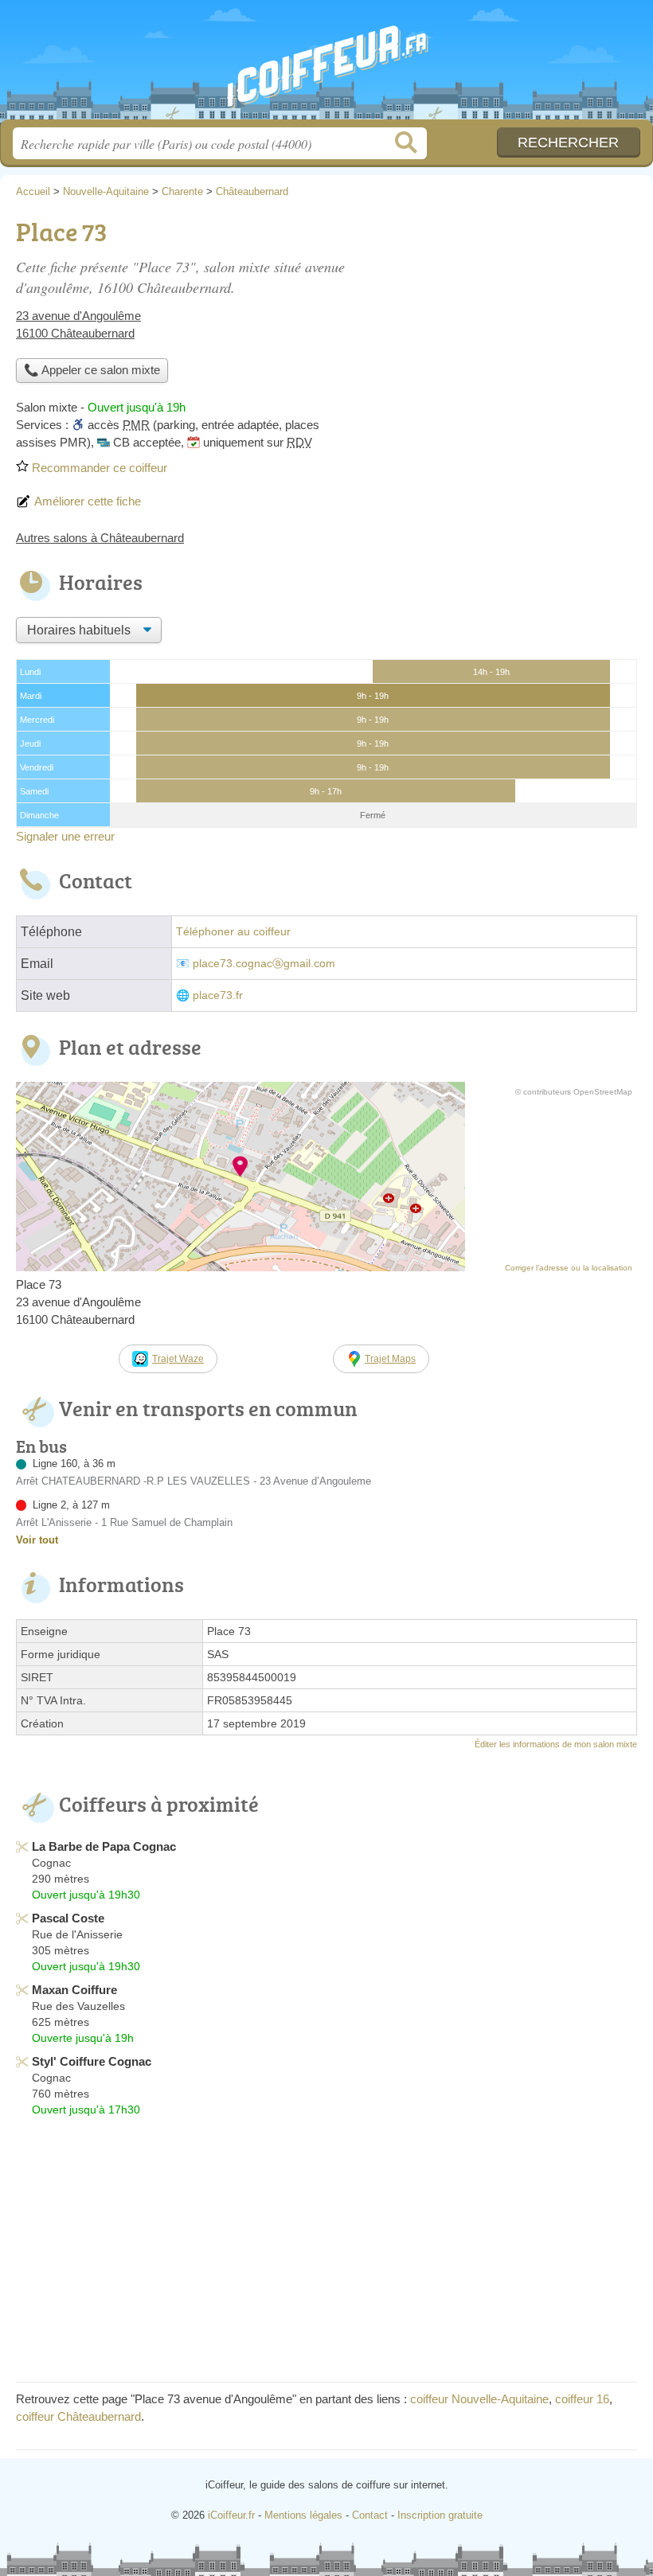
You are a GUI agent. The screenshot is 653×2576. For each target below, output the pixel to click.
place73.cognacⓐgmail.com (264, 964)
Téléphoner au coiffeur (233, 932)
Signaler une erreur (65, 836)
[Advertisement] (326, 2254)
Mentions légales (303, 2515)
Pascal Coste (68, 1918)
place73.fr (218, 995)
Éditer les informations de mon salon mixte (556, 1744)
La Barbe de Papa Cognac (104, 1846)
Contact (370, 2515)
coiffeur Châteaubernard (78, 2416)
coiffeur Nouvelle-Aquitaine (479, 2399)
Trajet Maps (390, 1359)
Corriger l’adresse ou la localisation (569, 1268)
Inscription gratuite (440, 2515)
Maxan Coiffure (74, 1990)
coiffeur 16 (582, 2399)
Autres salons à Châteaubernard (100, 538)
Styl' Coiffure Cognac (92, 2061)
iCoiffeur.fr (326, 66)
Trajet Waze (178, 1359)
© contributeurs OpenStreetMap (574, 1092)
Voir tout (37, 1540)
